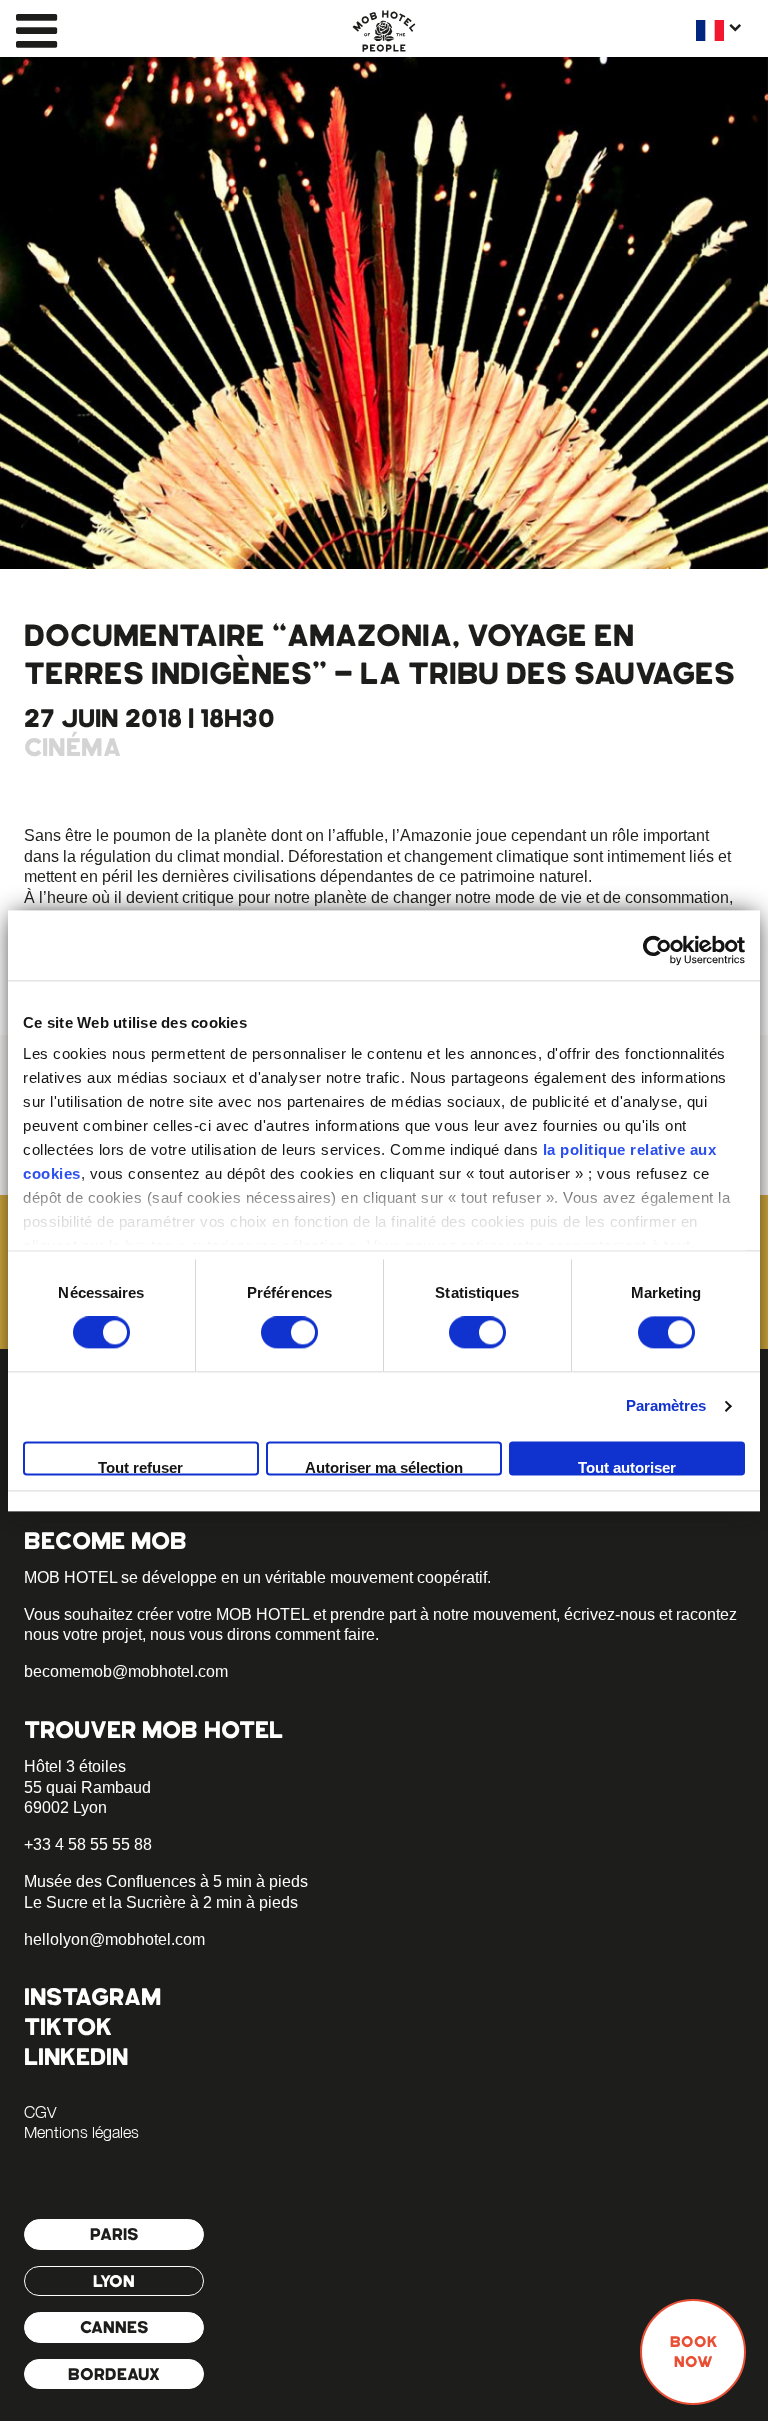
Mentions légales (81, 2132)
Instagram (92, 1996)
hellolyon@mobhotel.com (114, 1939)
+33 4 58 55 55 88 (88, 1844)
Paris (114, 2234)
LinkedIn (76, 2056)
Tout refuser (140, 1467)
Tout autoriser (627, 1467)
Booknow (693, 2352)
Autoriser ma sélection (384, 1467)
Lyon (114, 2281)
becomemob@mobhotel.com (126, 1671)
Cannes (114, 2327)
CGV (40, 2112)
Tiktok (68, 2026)
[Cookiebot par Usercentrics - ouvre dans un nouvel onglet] (657, 950)
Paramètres (666, 1406)
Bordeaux (114, 2374)
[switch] (289, 1333)
